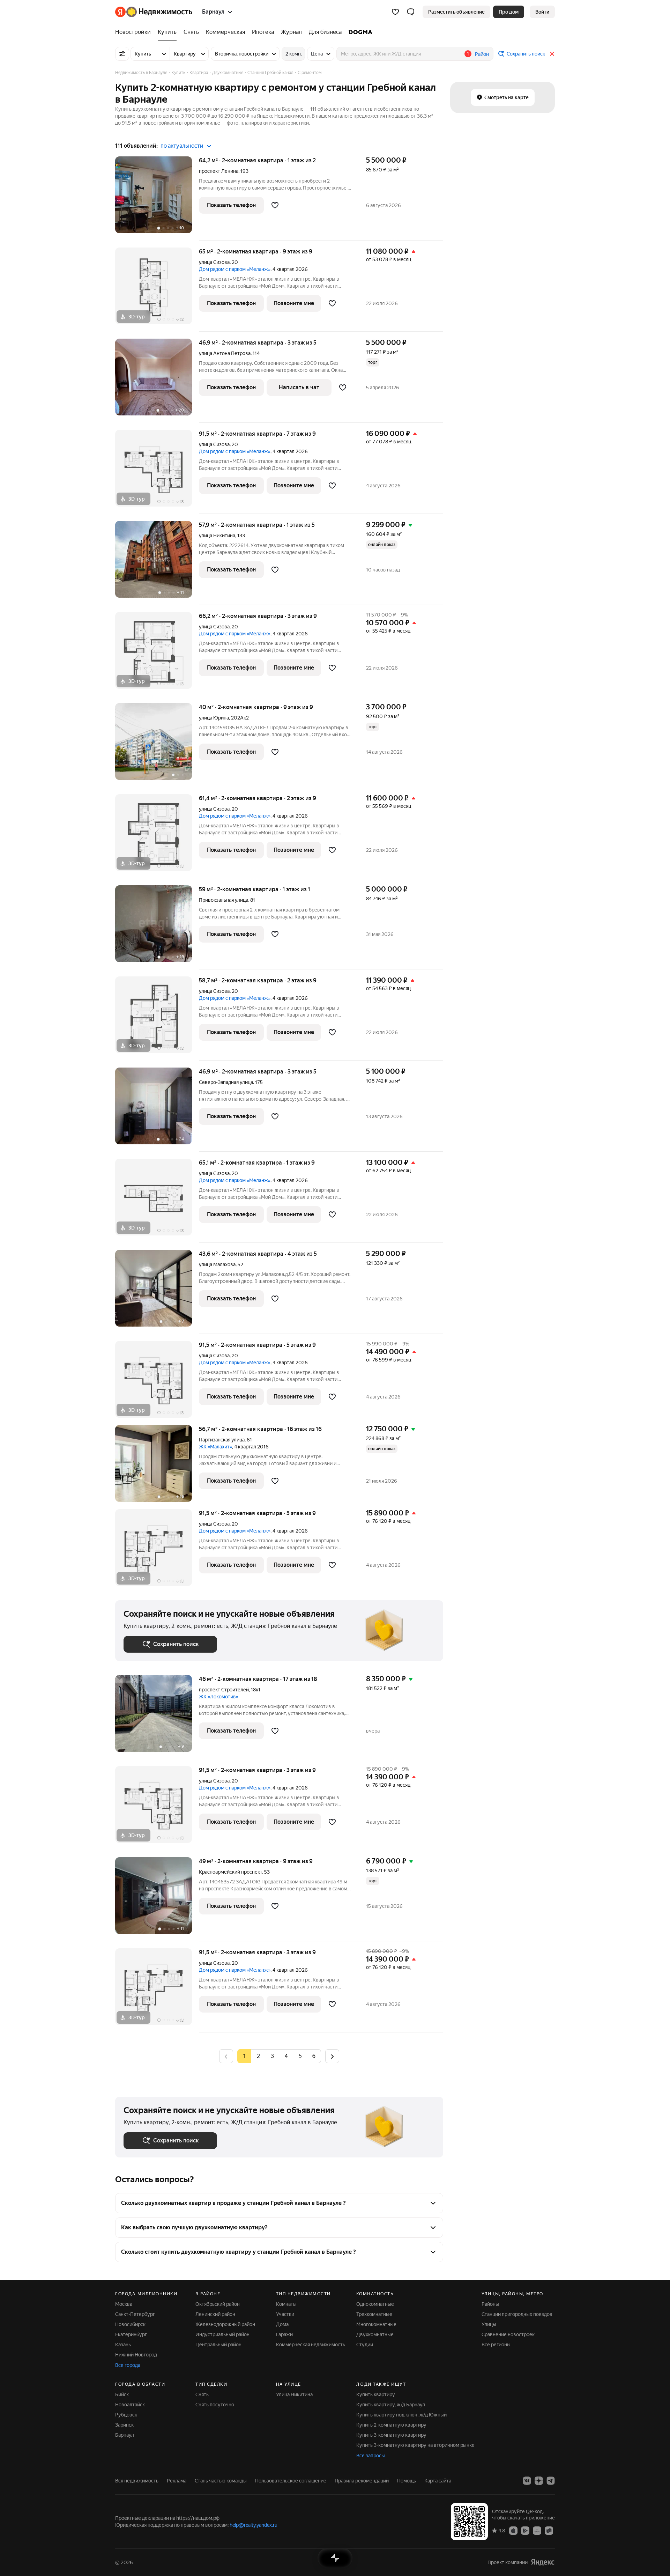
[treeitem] (135, 32)
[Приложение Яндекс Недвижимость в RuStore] (549, 2530)
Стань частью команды (221, 2481)
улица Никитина (217, 536)
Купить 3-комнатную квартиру (391, 2435)
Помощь (407, 2481)
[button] (411, 12)
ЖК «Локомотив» (219, 1697)
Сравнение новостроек (508, 2334)
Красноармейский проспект (230, 1872)
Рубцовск (126, 2415)
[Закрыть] (552, 54)
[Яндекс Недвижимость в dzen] (539, 2481)
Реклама (177, 2481)
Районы (490, 2304)
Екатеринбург (131, 2334)
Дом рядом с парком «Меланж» (235, 269)
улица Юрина (214, 718)
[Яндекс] (543, 2562)
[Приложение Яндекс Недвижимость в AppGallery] (537, 2530)
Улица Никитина (294, 2394)
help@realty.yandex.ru (254, 2525)
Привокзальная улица (224, 900)
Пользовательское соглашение (291, 2481)
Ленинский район (215, 2314)
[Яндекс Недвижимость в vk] (527, 2481)
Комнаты (286, 2304)
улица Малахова (217, 1264)
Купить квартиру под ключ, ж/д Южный (401, 2415)
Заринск (124, 2425)
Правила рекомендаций (362, 2481)
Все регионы (496, 2345)
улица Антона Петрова (225, 353)
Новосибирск (130, 2324)
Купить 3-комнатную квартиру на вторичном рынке (415, 2445)
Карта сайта (438, 2481)
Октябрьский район (218, 2304)
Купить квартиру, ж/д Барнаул (391, 2405)
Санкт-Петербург (135, 2314)
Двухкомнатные (375, 2334)
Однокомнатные (375, 2304)
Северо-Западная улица (226, 1082)
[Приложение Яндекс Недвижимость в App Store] (513, 2530)
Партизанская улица (222, 1440)
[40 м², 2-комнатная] (157, 745)
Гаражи (284, 2334)
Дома (282, 2324)
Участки (285, 2314)
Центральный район (218, 2345)
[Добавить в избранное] (275, 205)
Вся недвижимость (137, 2481)
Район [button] (482, 54)
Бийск (122, 2394)
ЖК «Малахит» (215, 1447)
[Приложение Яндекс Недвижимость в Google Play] (525, 2530)
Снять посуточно (215, 2405)
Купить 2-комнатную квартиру (391, 2425)
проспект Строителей (224, 1690)
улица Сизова (214, 262)
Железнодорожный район (225, 2324)
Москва (124, 2304)
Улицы (489, 2324)
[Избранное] (395, 12)
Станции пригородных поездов (517, 2314)
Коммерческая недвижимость (311, 2345)
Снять (202, 2394)
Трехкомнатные (374, 2314)
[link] (542, 12)
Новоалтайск (130, 2405)
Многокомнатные (376, 2324)
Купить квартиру (376, 2394)
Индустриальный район (222, 2334)
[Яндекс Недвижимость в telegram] (551, 2481)
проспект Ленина (219, 171)
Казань (123, 2345)
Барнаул (125, 2435)
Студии (365, 2345)
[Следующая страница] (332, 2056)
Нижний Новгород (136, 2355)
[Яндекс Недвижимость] (154, 12)
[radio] (258, 2056)
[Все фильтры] (122, 54)
